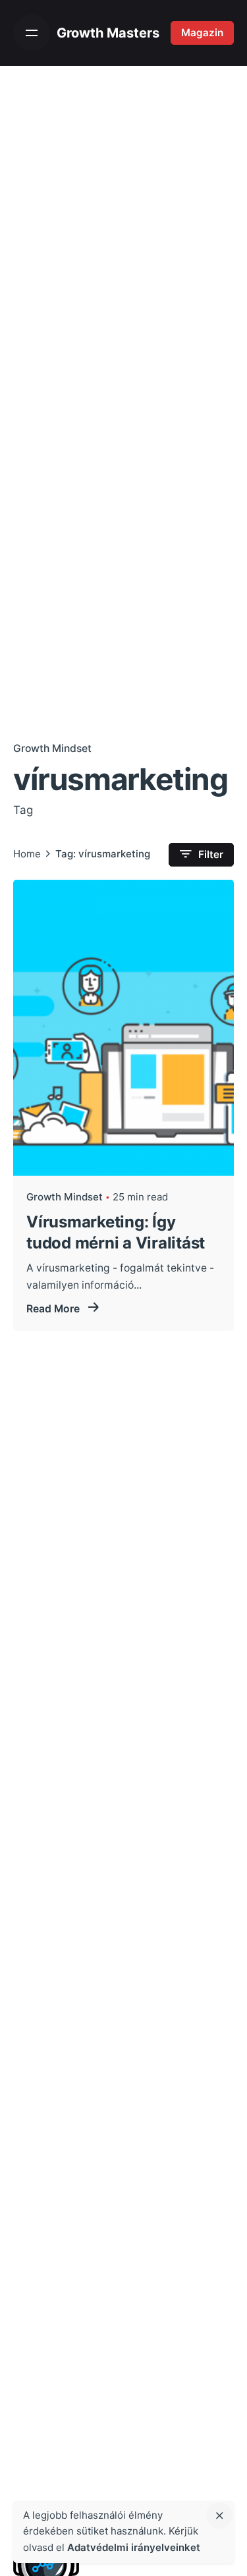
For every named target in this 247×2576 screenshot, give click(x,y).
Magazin (202, 33)
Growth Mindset (52, 748)
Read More (54, 1309)
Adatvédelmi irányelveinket (134, 2547)
